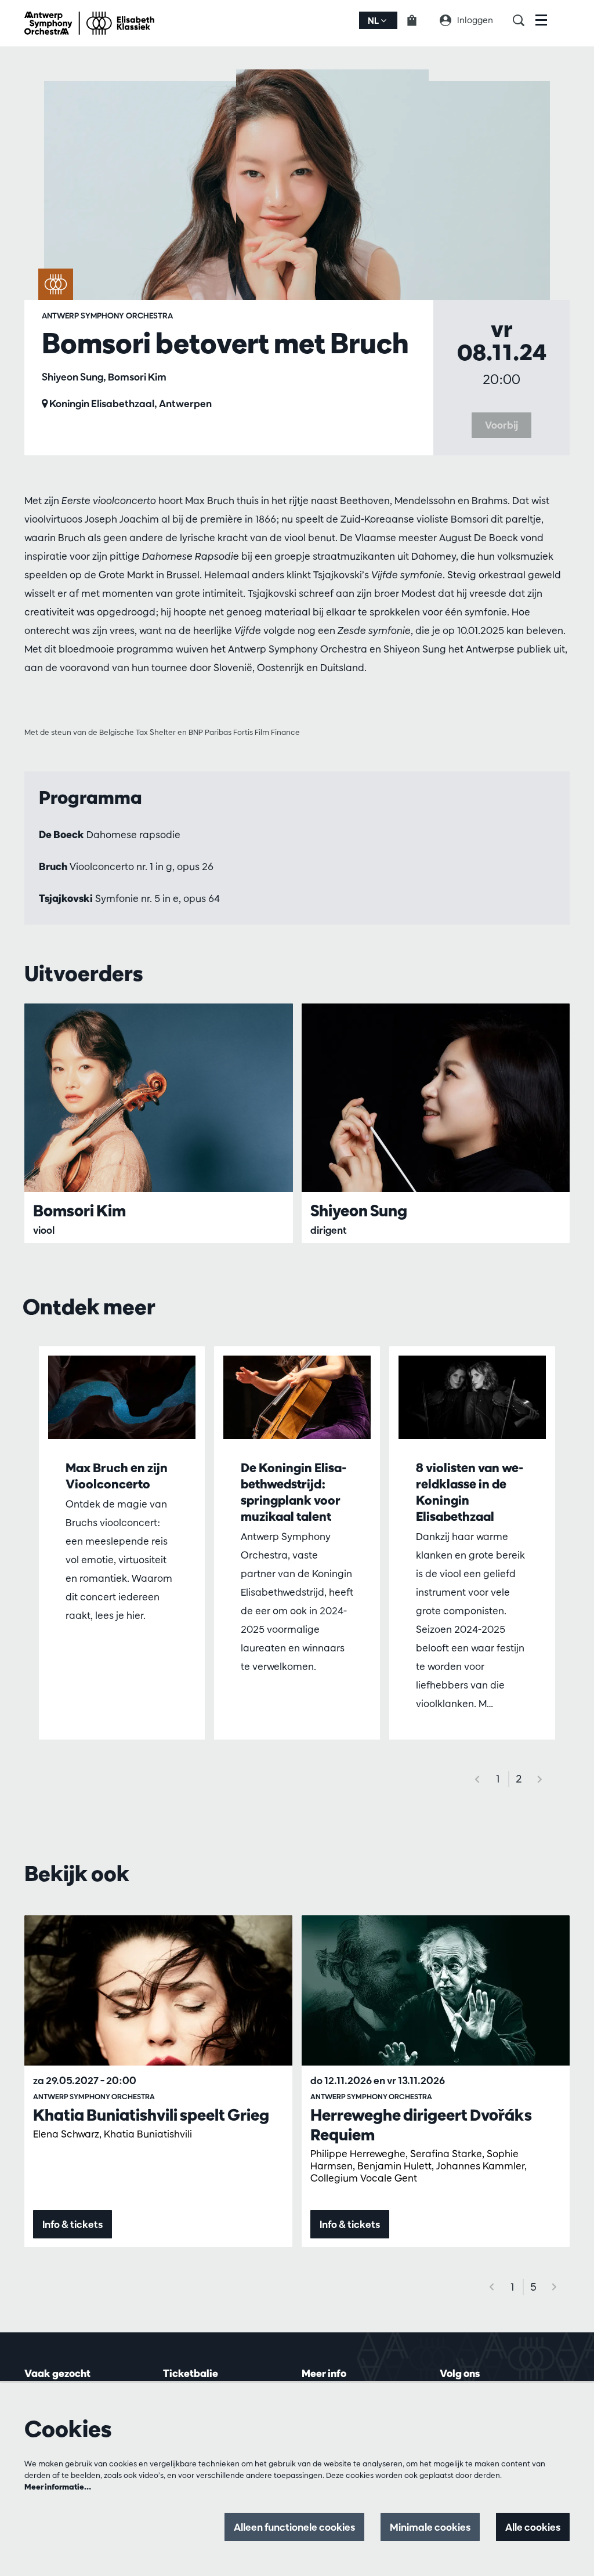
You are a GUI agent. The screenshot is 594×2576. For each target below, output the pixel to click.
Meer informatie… (58, 2487)
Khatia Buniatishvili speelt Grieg (151, 2115)
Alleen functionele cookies (294, 2527)
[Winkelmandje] (419, 20)
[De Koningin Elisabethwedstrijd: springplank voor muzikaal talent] (297, 1397)
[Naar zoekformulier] (524, 20)
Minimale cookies (430, 2527)
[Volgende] (540, 1779)
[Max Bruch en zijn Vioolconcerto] (122, 1397)
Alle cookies (533, 2527)
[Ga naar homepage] (89, 23)
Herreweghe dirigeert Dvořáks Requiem (421, 2125)
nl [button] (374, 21)
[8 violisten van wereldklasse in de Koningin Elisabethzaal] (472, 1397)
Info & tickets (73, 2224)
